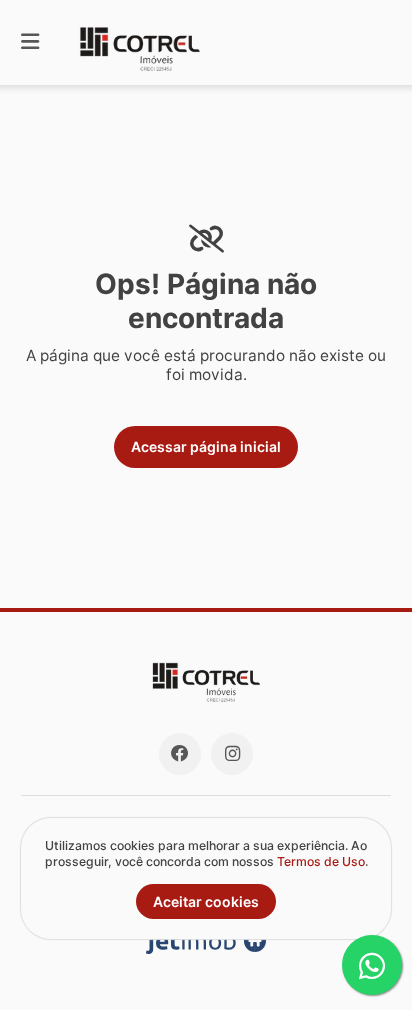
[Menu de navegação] (30, 42)
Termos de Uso (321, 861)
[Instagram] (232, 754)
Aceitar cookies (206, 901)
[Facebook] (180, 754)
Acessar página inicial (206, 446)
